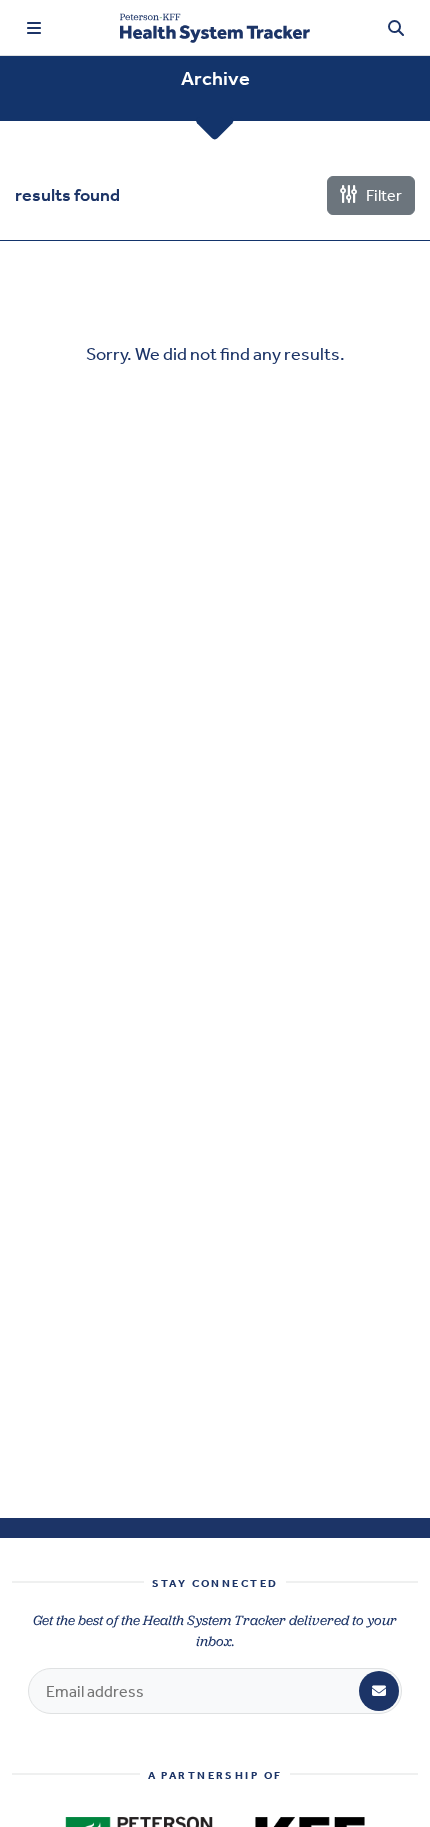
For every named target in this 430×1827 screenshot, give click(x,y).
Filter (382, 195)
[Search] (396, 28)
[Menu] (34, 28)
